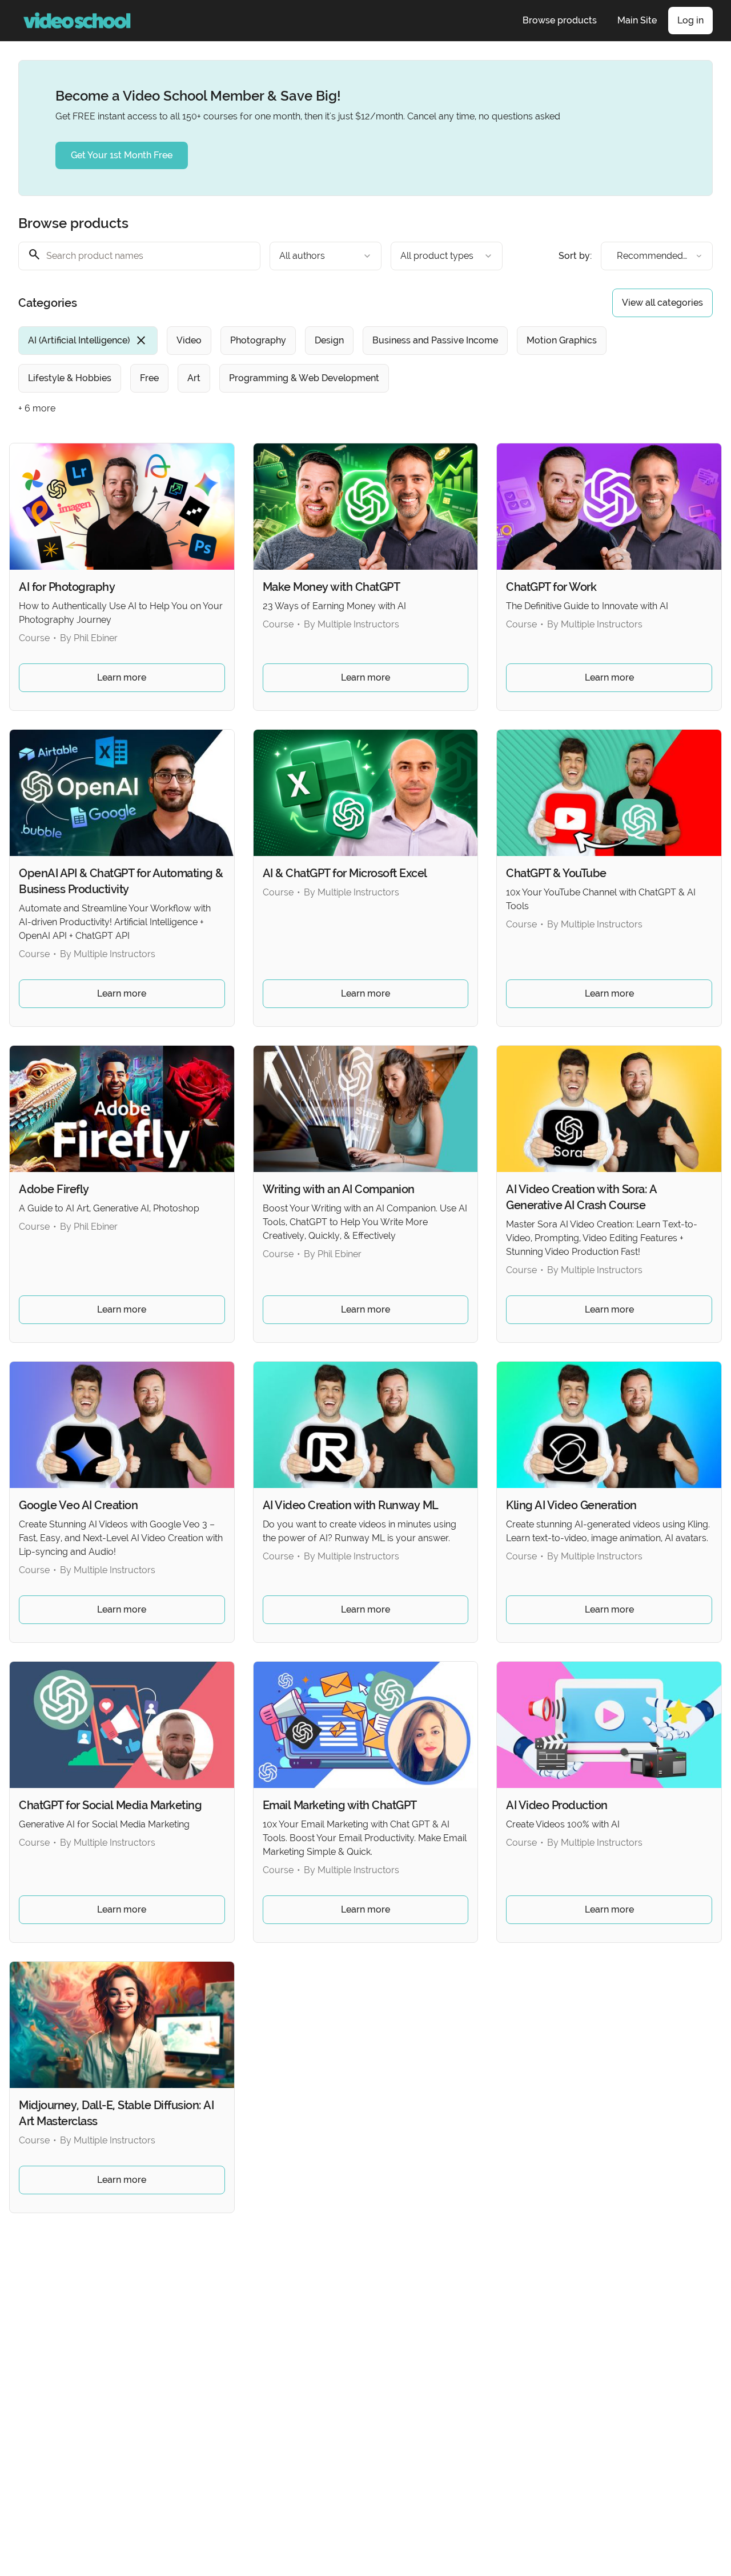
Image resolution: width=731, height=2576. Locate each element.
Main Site (637, 20)
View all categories (662, 303)
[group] (335, 359)
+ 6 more (37, 408)
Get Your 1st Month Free (122, 155)
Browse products (560, 20)
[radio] (88, 341)
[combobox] (326, 256)
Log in (690, 20)
